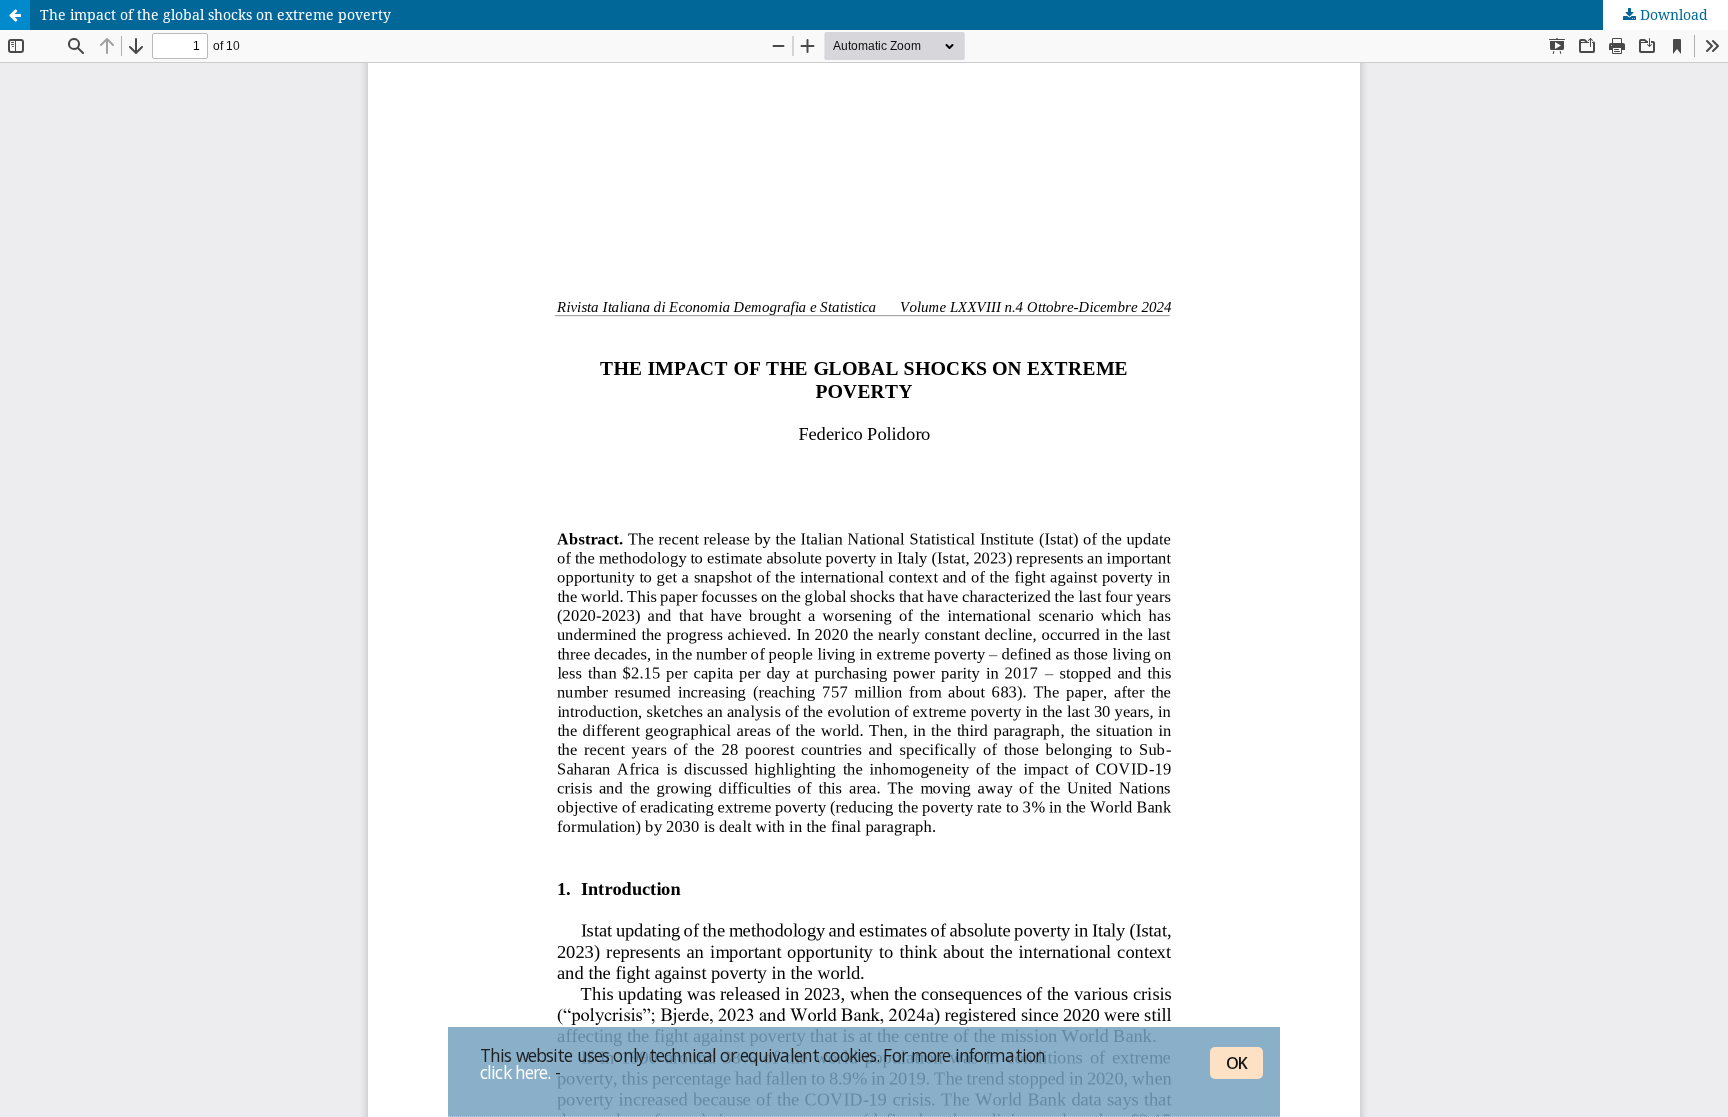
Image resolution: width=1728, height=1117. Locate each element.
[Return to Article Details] (15, 15)
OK (1236, 1063)
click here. (515, 1072)
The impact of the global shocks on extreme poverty (215, 14)
